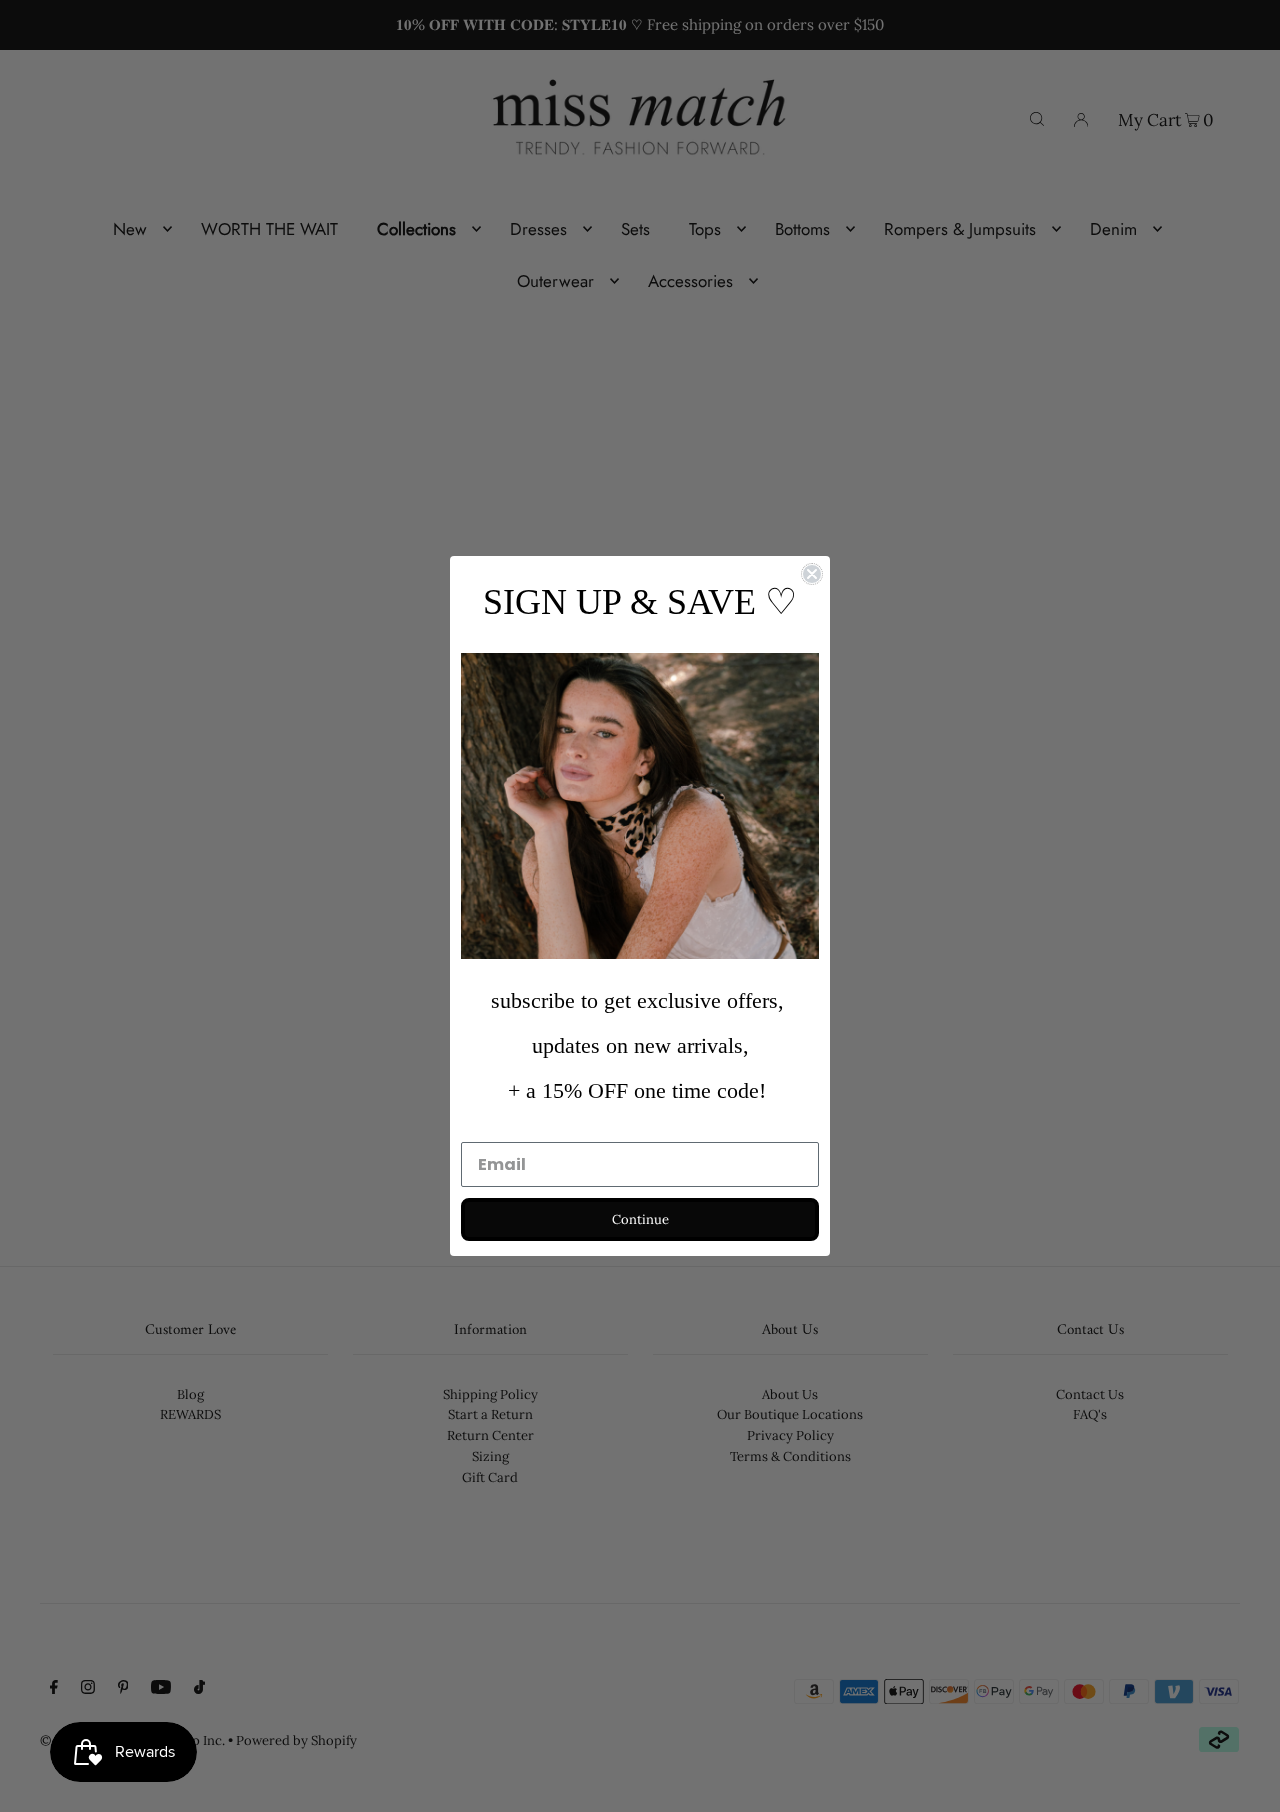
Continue (640, 1219)
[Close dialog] (812, 574)
